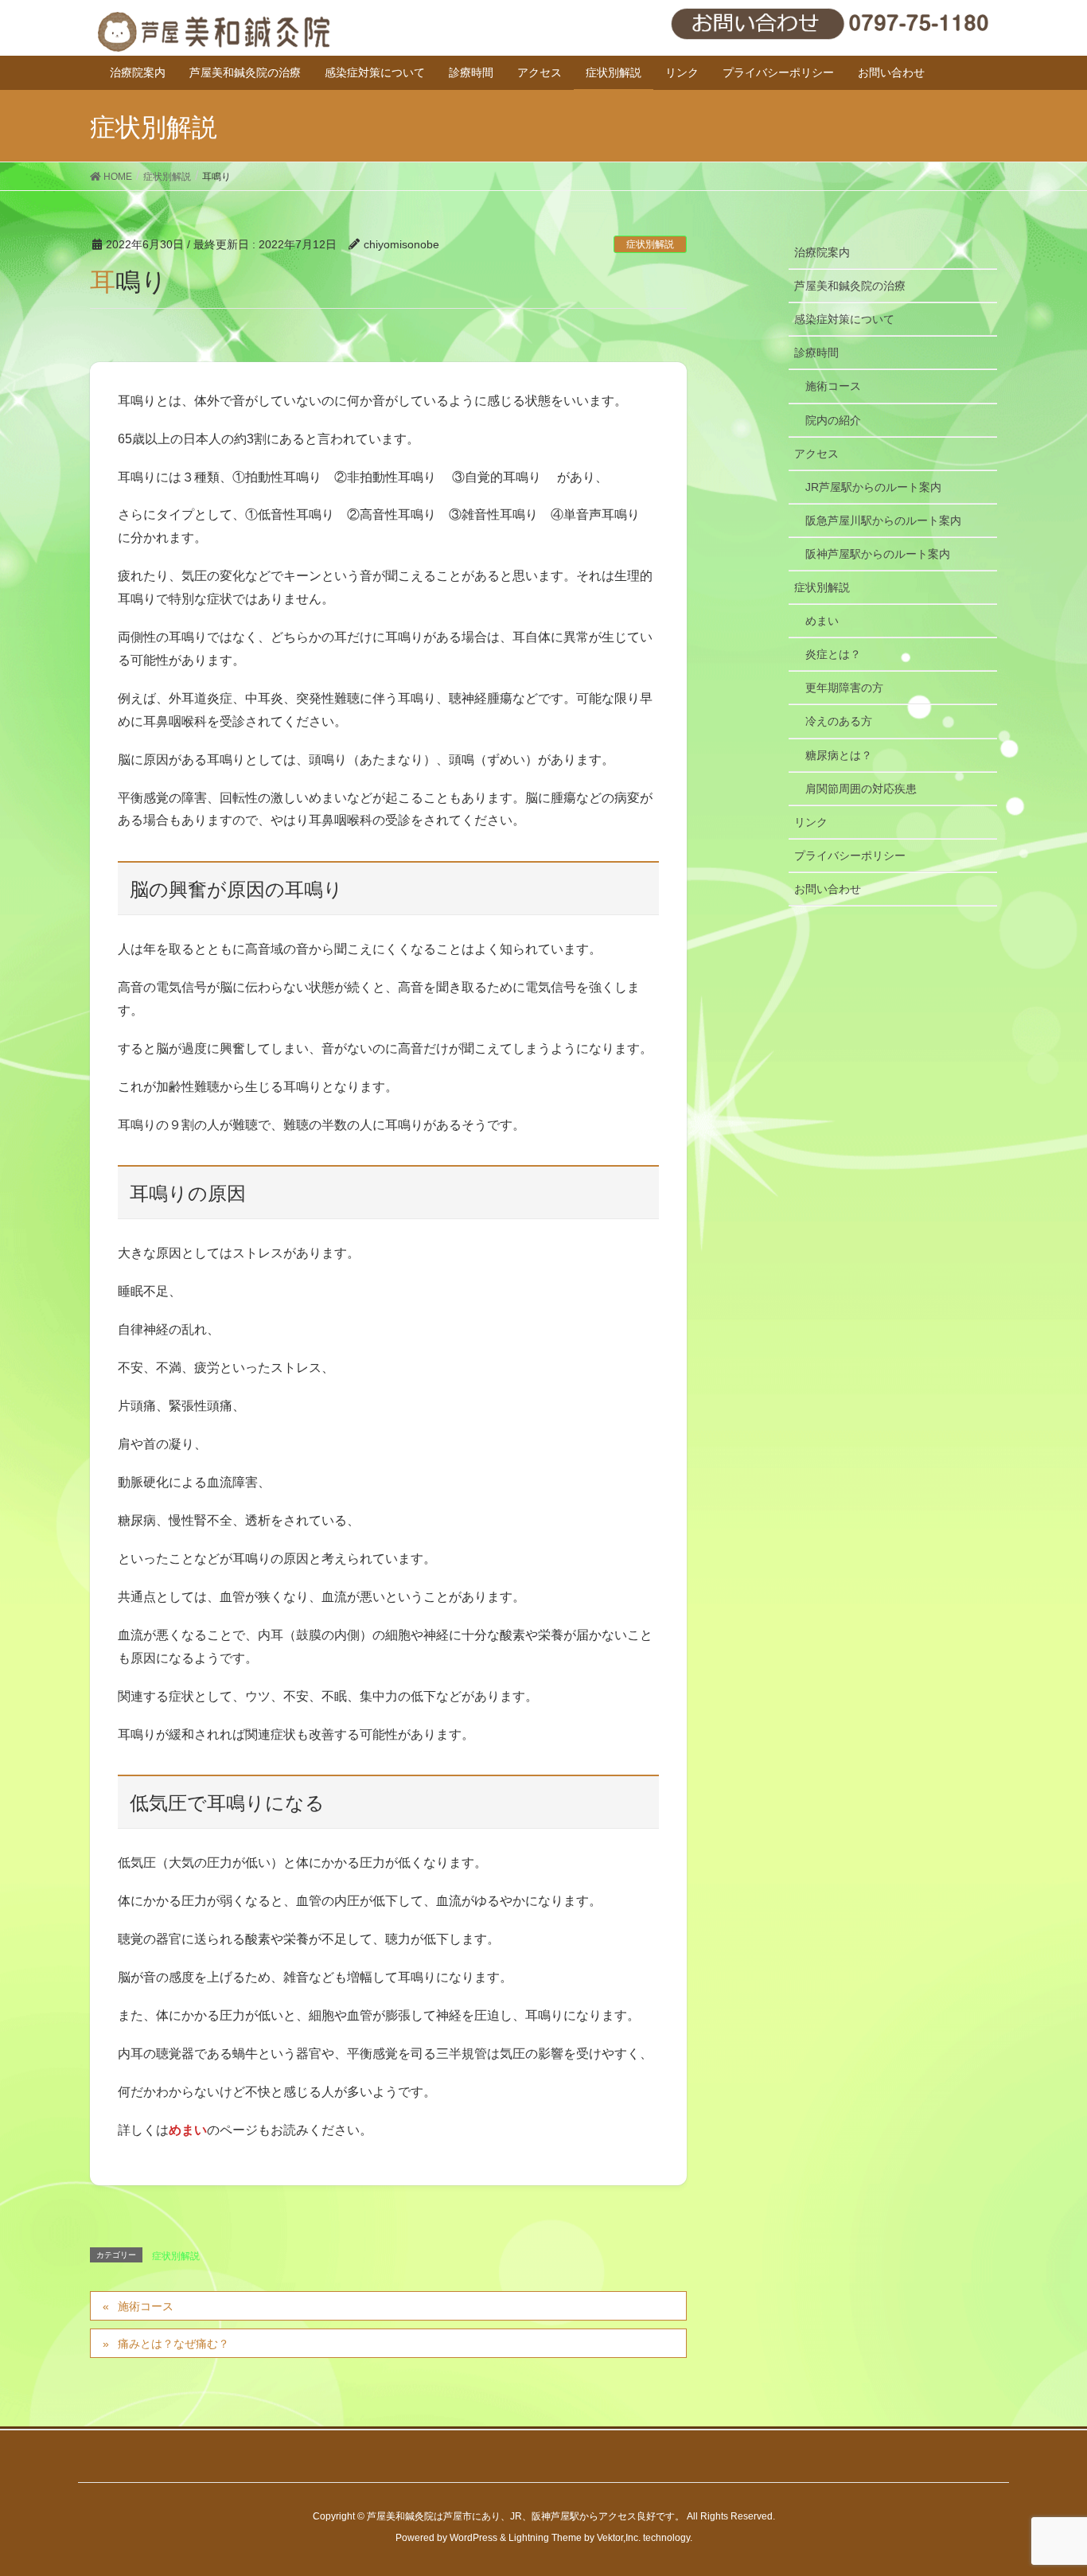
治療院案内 (822, 252)
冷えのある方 (839, 721)
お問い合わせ (828, 889)
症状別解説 (650, 244)
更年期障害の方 (844, 688)
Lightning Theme (545, 2538)
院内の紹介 (833, 420)
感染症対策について (844, 319)
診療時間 (816, 353)
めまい (822, 621)
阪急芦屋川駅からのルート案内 (883, 520)
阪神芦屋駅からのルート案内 (878, 554)
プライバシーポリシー (850, 855)
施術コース (146, 2306)
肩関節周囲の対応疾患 (861, 789)
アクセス (816, 454)
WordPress (473, 2538)
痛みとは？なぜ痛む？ (173, 2344)
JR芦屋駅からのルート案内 (873, 487)
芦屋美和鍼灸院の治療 (850, 286)
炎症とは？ (833, 654)
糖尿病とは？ (839, 755)
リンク (811, 822)
